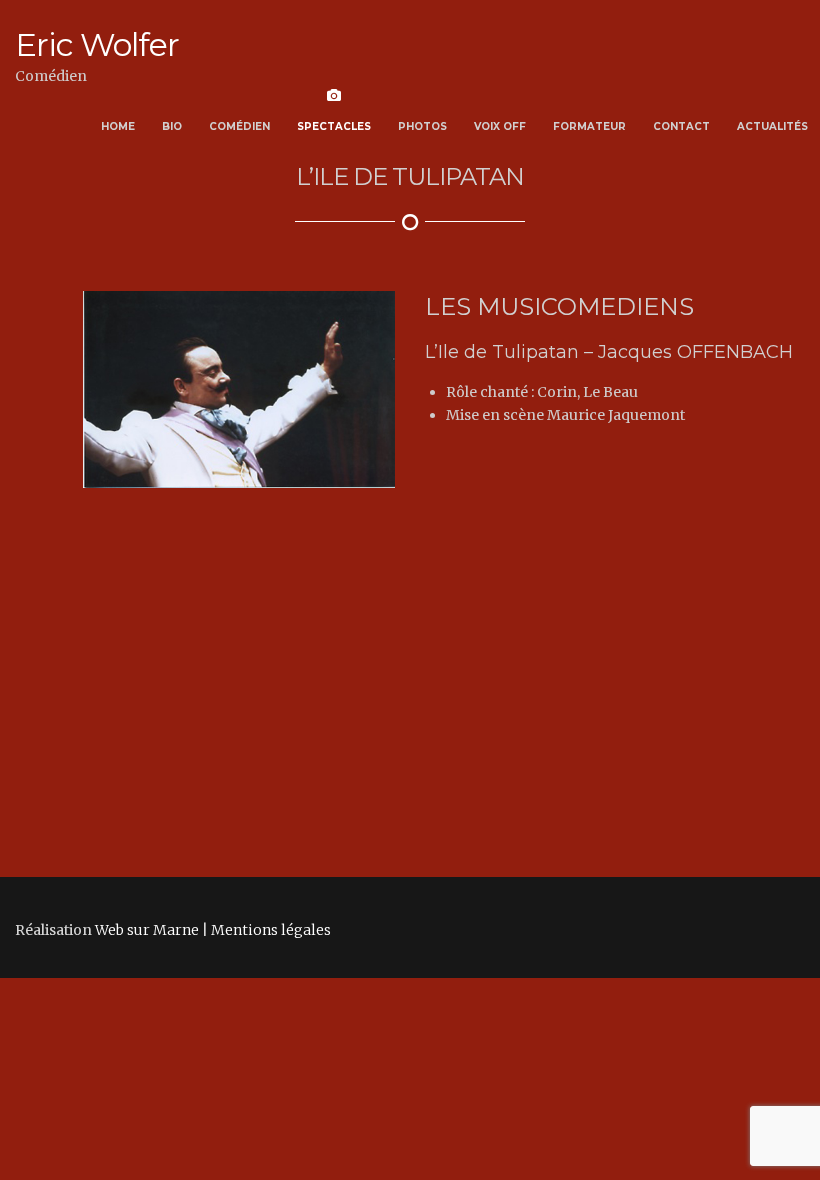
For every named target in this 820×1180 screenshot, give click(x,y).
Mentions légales (271, 784)
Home (118, 126)
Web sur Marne (147, 784)
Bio (172, 126)
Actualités (772, 126)
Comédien (239, 126)
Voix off (500, 126)
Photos (422, 126)
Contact (681, 126)
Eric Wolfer (97, 44)
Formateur (589, 126)
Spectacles (334, 126)
